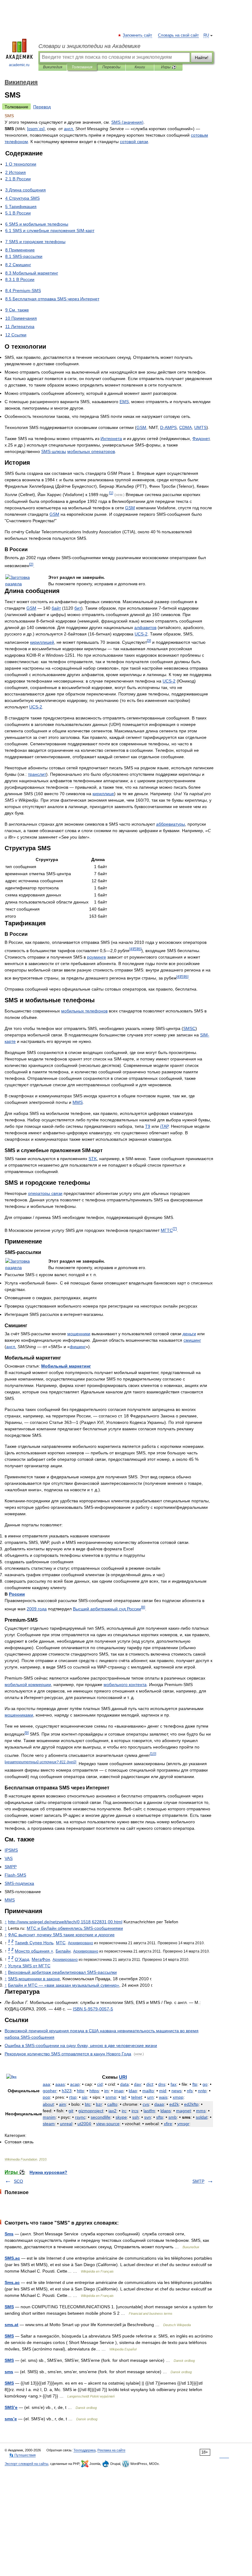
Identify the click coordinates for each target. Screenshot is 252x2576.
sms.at (12, 2325)
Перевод (42, 107)
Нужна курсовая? (48, 2172)
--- (93, 2009)
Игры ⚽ (169, 67)
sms (9, 2372)
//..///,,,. (65, 1922)
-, (81, 2045)
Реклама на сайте (111, 2450)
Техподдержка (85, 2450)
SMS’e (11, 2407)
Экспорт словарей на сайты (26, 2464)
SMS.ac (12, 2258)
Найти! (202, 58)
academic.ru (19, 65)
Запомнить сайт (138, 35)
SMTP (198, 2181)
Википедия (53, 67)
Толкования (82, 67)
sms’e (11, 2419)
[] (36, 129)
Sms (9, 2234)
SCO (18, 2181)
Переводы (111, 67)
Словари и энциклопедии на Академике (89, 46)
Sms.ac (12, 2282)
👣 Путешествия (22, 2455)
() (127, 122)
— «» (64, 1985)
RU (206, 35)
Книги (140, 67)
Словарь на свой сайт (178, 35)
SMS (9, 2307)
